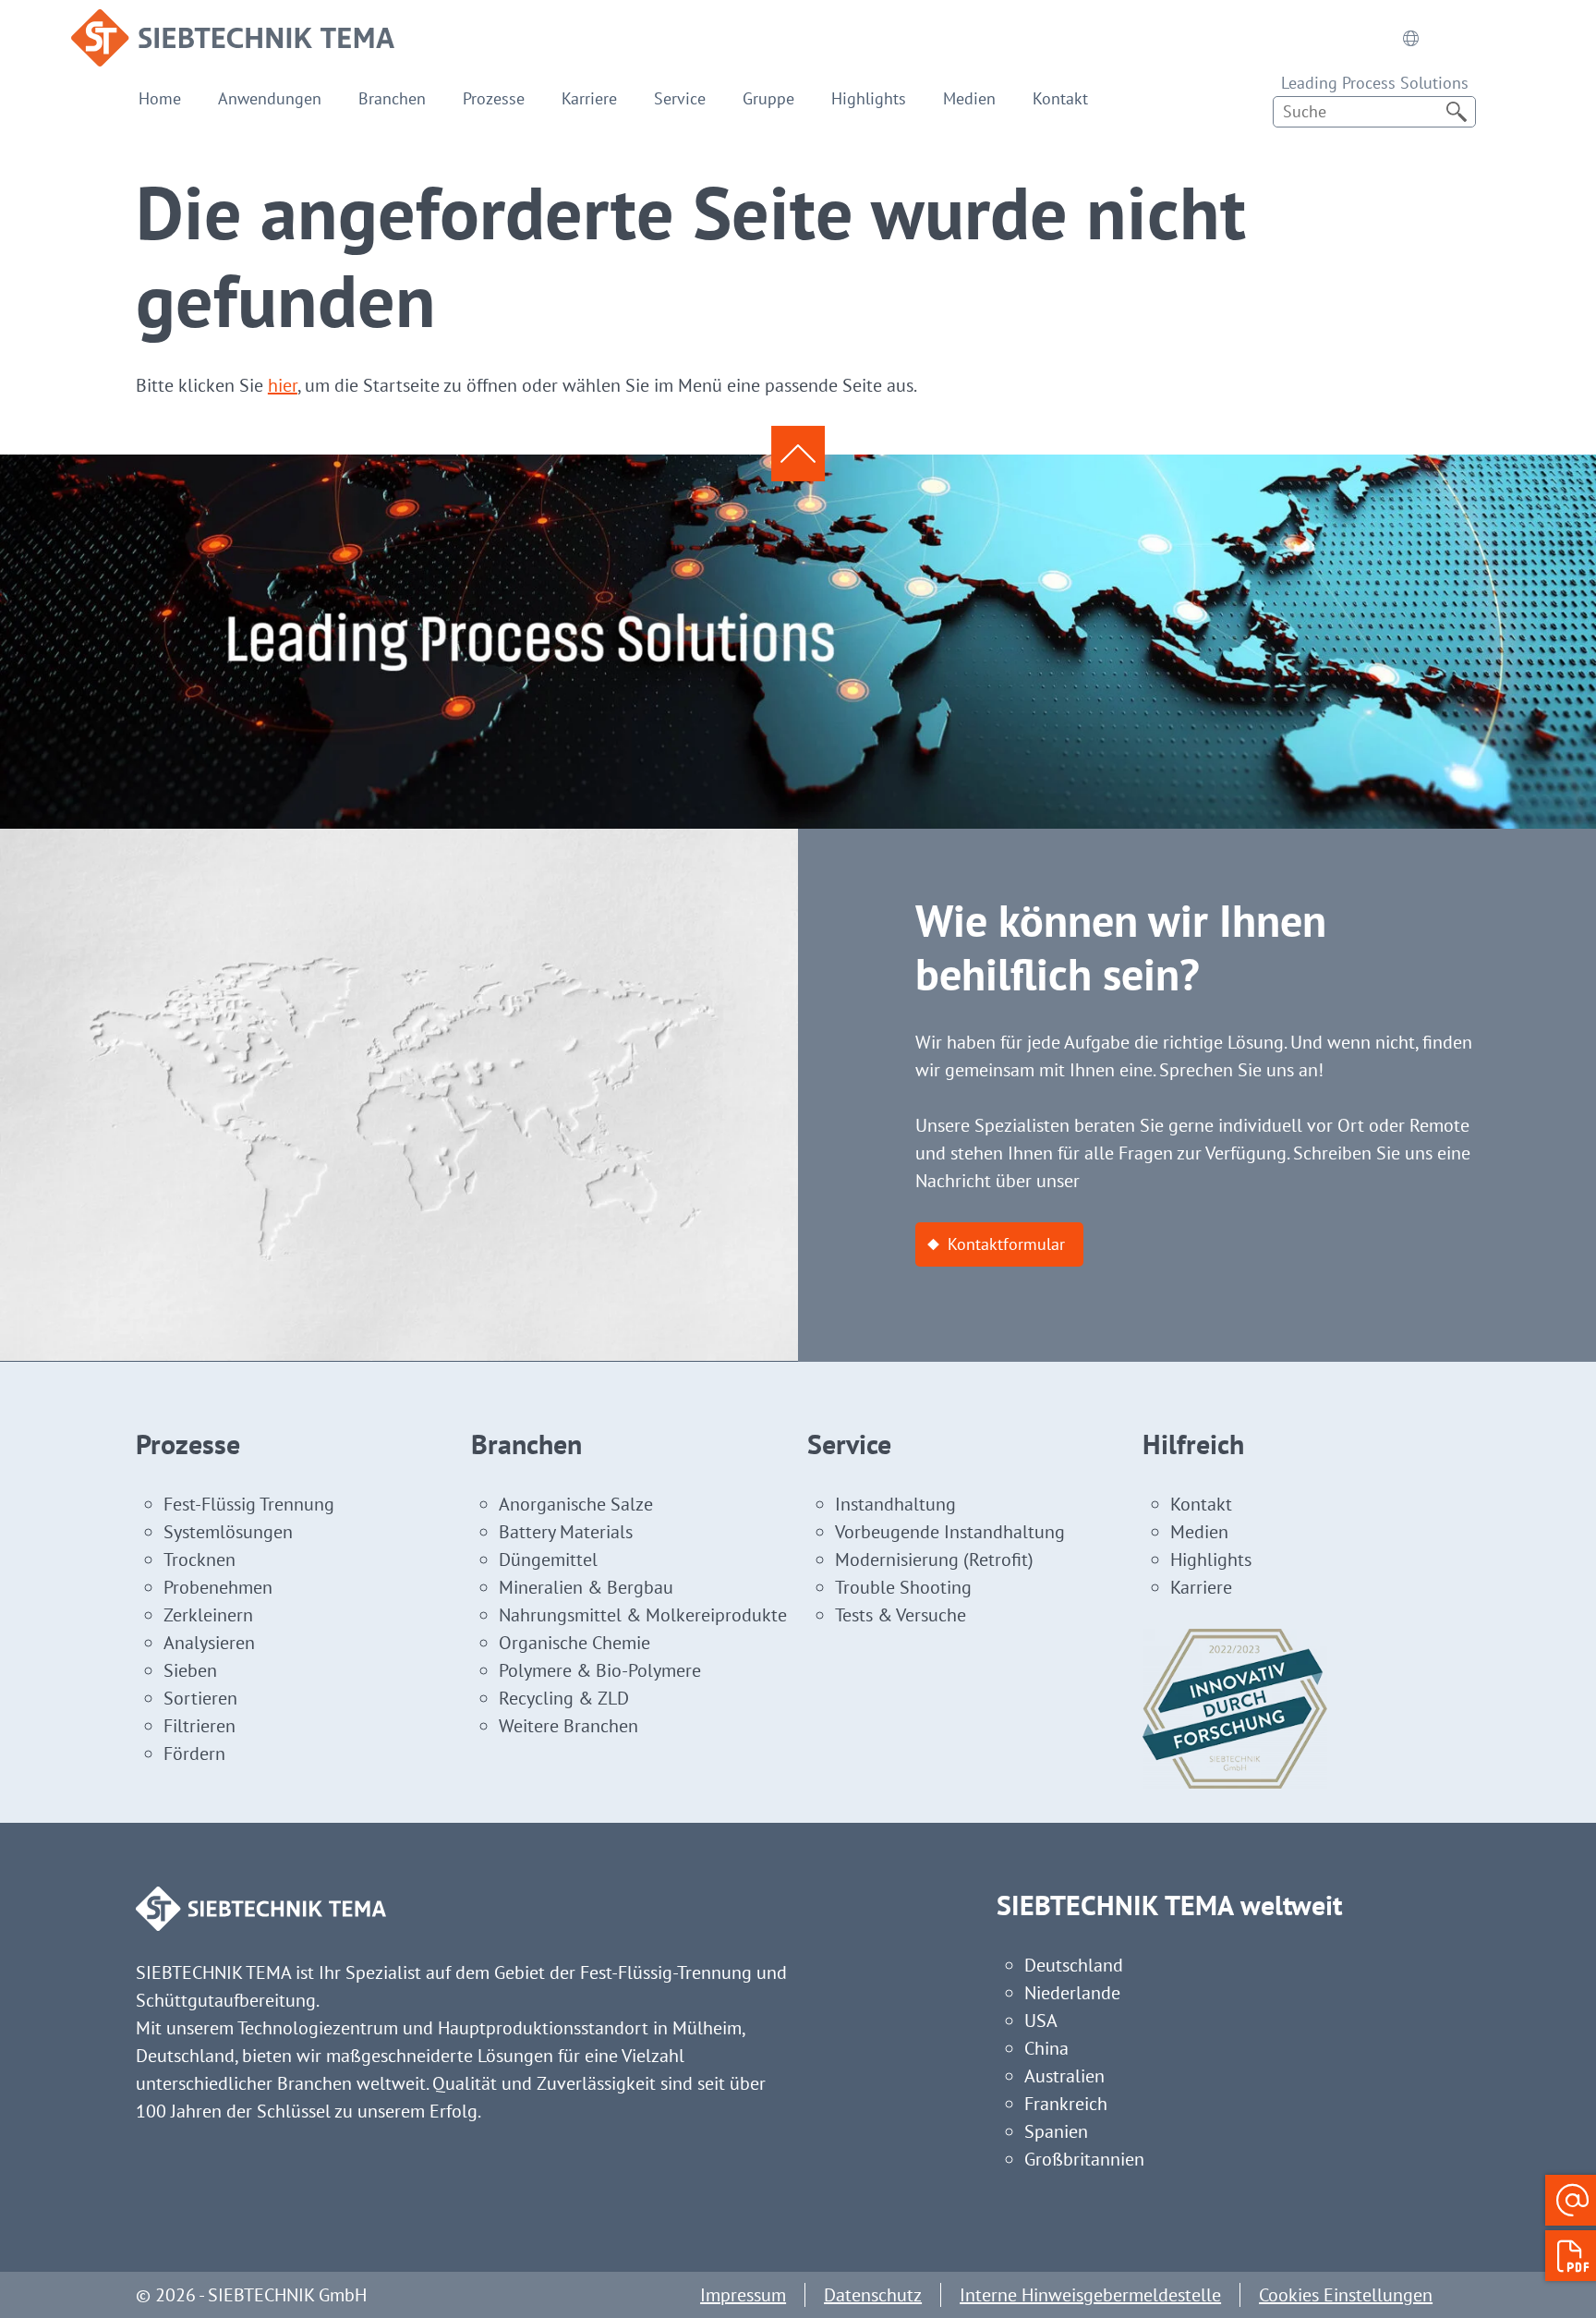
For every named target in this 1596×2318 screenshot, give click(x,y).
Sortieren (200, 1698)
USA (1041, 2021)
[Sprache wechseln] (1410, 38)
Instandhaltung (895, 1504)
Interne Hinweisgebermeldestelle (1090, 2295)
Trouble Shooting (903, 1587)
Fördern (194, 1754)
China (1046, 2048)
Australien (1064, 2076)
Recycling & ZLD (564, 1698)
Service (680, 98)
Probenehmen (218, 1587)
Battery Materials (566, 1532)
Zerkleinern (208, 1615)
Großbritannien (1084, 2159)
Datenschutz (873, 2295)
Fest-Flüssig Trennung (249, 1504)
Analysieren (209, 1643)
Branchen (392, 98)
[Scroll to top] (798, 454)
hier (283, 385)
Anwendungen (270, 98)
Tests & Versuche (901, 1615)
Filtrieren (199, 1726)
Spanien (1056, 2131)
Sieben (190, 1670)
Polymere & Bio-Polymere (600, 1670)
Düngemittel (548, 1559)
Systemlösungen (228, 1532)
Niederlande (1072, 1993)
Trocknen (199, 1559)
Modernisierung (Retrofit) (934, 1559)
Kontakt (1060, 98)
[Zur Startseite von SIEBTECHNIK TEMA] (233, 23)
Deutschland (1074, 1965)
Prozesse (494, 98)
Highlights (869, 98)
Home (160, 98)
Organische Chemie (574, 1643)
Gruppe (768, 98)
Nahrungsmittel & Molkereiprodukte (643, 1615)
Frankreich (1066, 2104)
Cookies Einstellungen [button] (1346, 2295)
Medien (969, 98)
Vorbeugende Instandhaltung (950, 1532)
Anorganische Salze (576, 1504)
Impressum (743, 2295)
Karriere (589, 98)
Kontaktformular (1006, 1244)
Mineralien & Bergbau (586, 1587)
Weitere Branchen (568, 1726)
